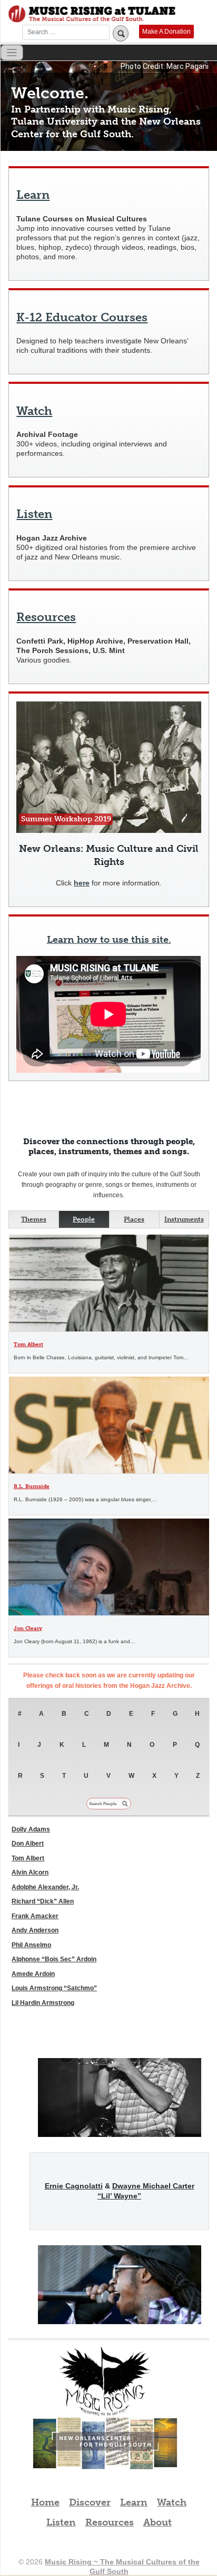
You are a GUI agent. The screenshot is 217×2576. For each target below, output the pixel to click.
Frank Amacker (35, 1916)
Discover (90, 2502)
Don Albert (28, 1844)
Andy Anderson (35, 1930)
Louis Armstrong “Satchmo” (54, 1988)
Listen (34, 514)
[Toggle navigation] (12, 53)
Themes (34, 1219)
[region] (109, 106)
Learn (33, 195)
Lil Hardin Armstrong (43, 2003)
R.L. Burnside (32, 1486)
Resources (46, 617)
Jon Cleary (28, 1628)
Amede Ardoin (33, 1974)
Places (134, 1219)
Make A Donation (166, 32)
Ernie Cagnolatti (74, 2186)
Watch (34, 411)
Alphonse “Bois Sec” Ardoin (54, 1959)
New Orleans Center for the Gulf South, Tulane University (105, 2455)
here (82, 883)
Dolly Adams (31, 1829)
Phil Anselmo (31, 1945)
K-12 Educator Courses (82, 318)
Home (45, 2502)
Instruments (184, 1219)
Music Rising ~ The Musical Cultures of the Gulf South (92, 14)
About (157, 2522)
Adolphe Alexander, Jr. (45, 1887)
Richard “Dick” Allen (43, 1901)
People (84, 1219)
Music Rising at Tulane (105, 2382)
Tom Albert (28, 1344)
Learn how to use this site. (109, 940)
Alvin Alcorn (30, 1872)
